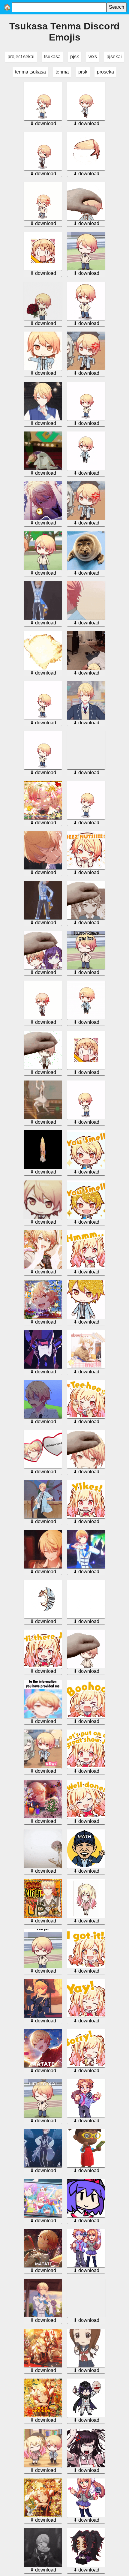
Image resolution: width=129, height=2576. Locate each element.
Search (117, 7)
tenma (62, 72)
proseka (105, 72)
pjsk (75, 57)
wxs (93, 57)
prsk (83, 72)
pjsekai (114, 57)
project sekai (21, 57)
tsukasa (52, 57)
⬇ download (43, 123)
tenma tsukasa (30, 72)
